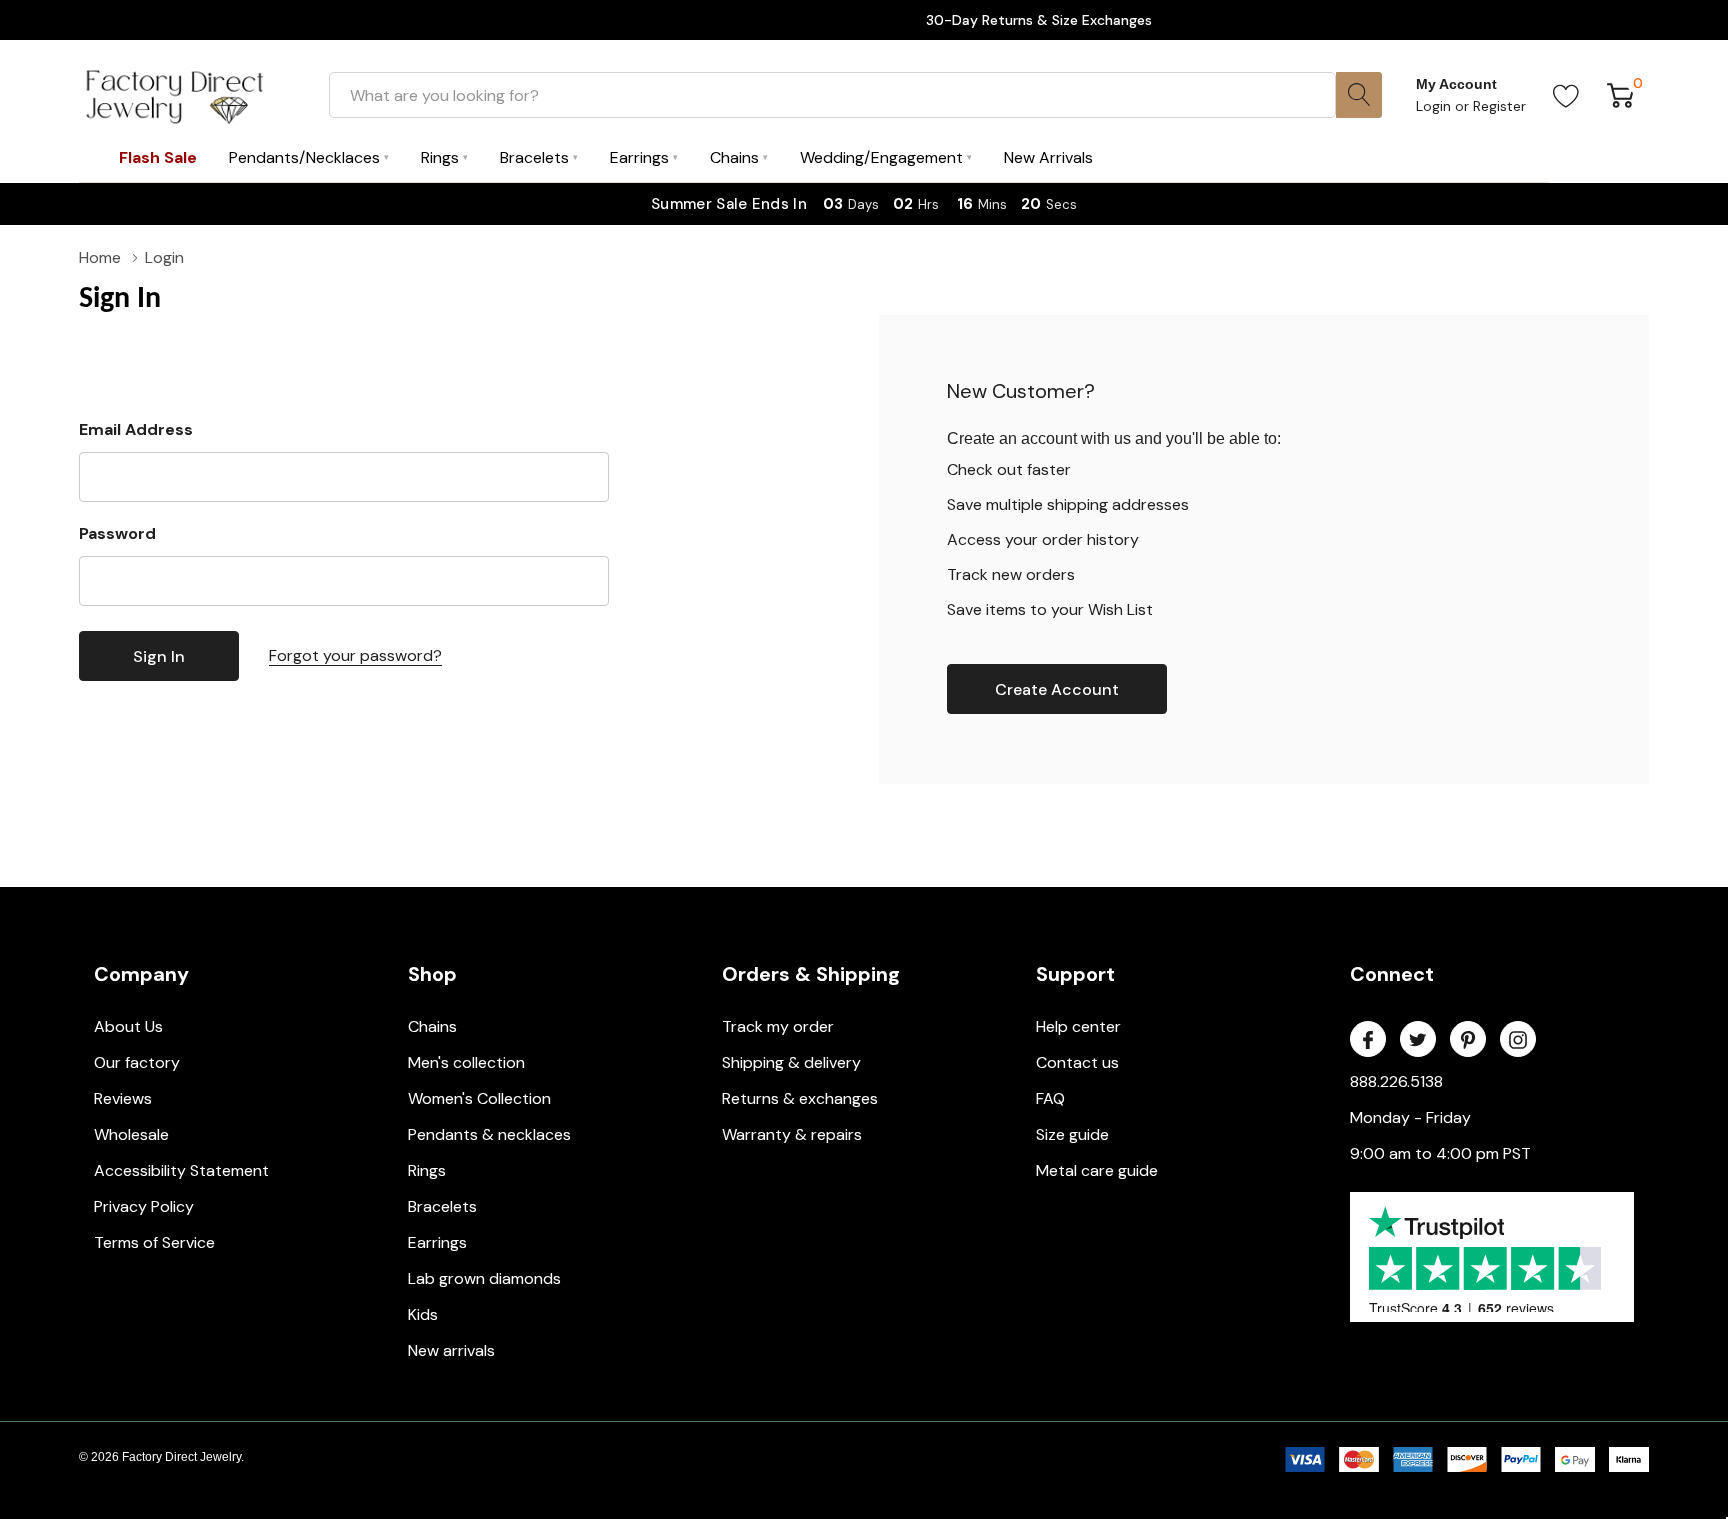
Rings (427, 1170)
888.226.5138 (1396, 1081)
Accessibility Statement (181, 1170)
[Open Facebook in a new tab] (1368, 1040)
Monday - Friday (1410, 1117)
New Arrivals (1048, 157)
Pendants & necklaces (489, 1134)
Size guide (1072, 1134)
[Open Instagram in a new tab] (1518, 1040)
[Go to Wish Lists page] (1566, 95)
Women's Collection (479, 1098)
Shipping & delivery (791, 1062)
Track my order (778, 1026)
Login (1435, 106)
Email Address (136, 429)
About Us (128, 1026)
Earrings (437, 1242)
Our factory (137, 1062)
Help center (1078, 1026)
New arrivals (451, 1350)
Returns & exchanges (800, 1098)
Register (1499, 106)
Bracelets (442, 1206)
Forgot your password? (355, 655)
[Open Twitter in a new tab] (1418, 1040)
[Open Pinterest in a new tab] (1468, 1040)
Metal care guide (1097, 1170)
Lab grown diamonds (484, 1278)
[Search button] (1359, 95)
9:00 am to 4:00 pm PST (1440, 1153)
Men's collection (466, 1062)
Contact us (1077, 1062)
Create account (1057, 689)
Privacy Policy (144, 1206)
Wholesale (131, 1134)
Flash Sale (158, 157)
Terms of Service (154, 1242)
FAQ (1050, 1098)
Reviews (123, 1098)
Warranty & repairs (792, 1134)
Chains (432, 1026)
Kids (423, 1314)
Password (117, 533)
